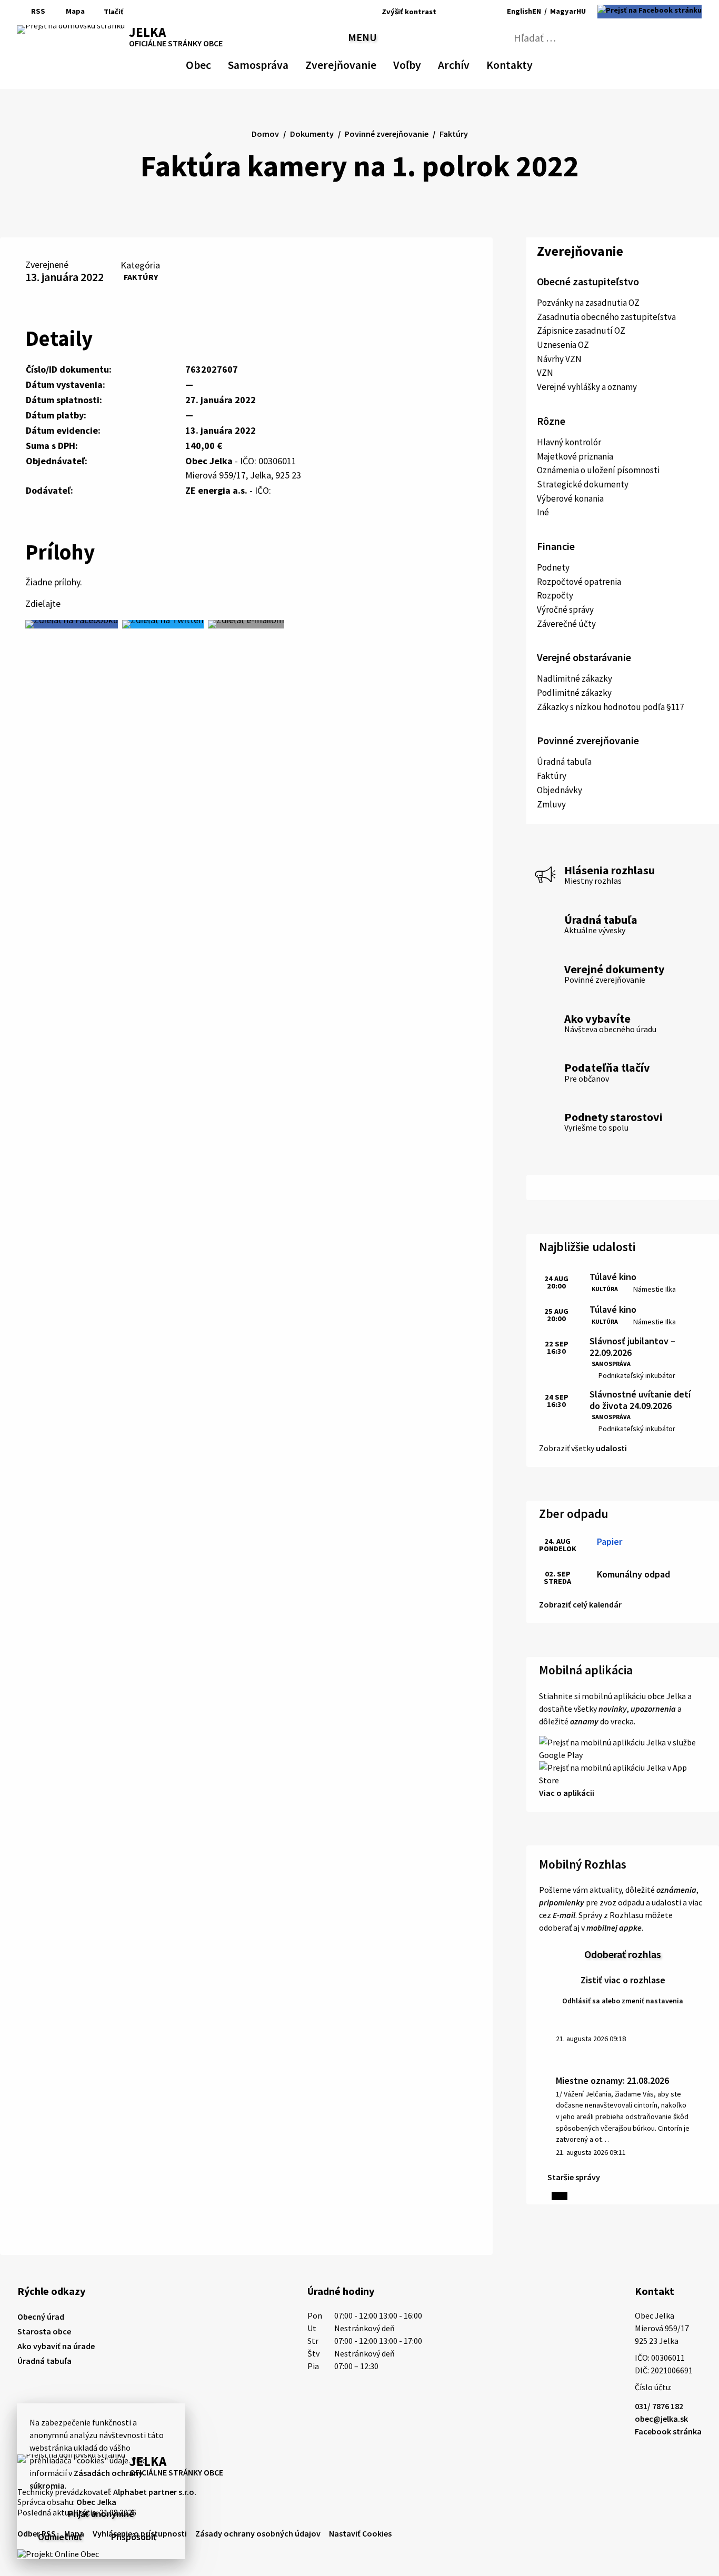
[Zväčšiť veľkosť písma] (475, 12)
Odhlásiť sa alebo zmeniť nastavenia (623, 2001)
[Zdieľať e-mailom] (246, 624)
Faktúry (141, 277)
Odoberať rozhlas (623, 1954)
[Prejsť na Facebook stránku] (650, 12)
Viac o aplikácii (567, 1793)
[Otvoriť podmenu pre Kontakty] (523, 63)
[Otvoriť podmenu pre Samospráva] (283, 63)
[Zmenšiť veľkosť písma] (447, 12)
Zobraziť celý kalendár (580, 1604)
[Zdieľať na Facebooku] (72, 624)
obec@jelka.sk (661, 2419)
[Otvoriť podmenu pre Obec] (206, 63)
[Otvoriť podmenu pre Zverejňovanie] (371, 63)
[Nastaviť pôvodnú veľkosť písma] (460, 12)
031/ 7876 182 (659, 2406)
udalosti (611, 1448)
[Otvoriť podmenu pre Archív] (464, 63)
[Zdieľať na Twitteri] (163, 624)
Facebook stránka (668, 2431)
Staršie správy (574, 2177)
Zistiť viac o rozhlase (623, 1980)
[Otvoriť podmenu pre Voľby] (416, 63)
